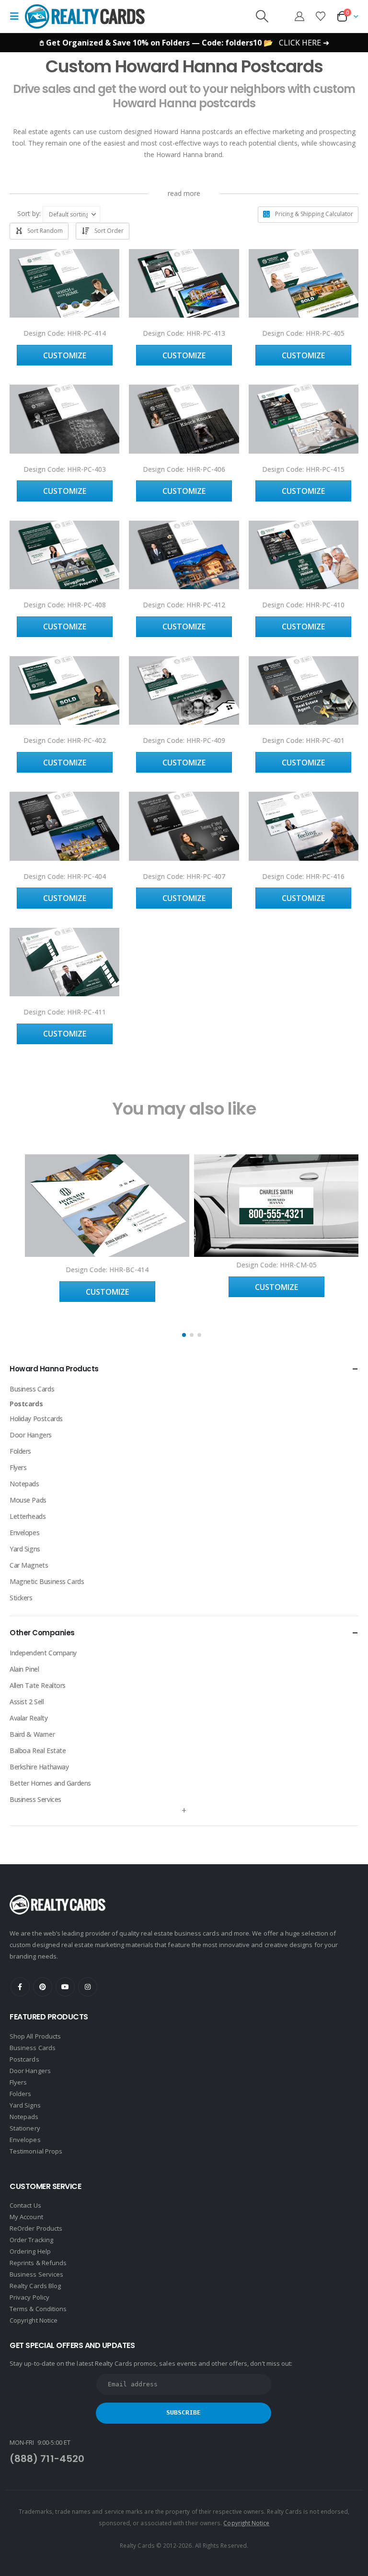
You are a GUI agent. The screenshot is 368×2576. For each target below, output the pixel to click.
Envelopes (24, 1533)
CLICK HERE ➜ (304, 43)
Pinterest (43, 1987)
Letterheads (28, 1516)
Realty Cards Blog (35, 2286)
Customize (65, 355)
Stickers (21, 1598)
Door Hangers (31, 1435)
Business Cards (32, 1389)
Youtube (65, 1987)
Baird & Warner (32, 1734)
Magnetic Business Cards (47, 1581)
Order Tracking (31, 2240)
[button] (17, 16)
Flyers (18, 1467)
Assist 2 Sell (27, 1702)
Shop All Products (35, 2036)
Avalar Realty (29, 1718)
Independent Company (43, 1653)
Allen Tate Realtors (38, 1685)
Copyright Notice (34, 2320)
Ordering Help (30, 2251)
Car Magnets (29, 1565)
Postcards (26, 1404)
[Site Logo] (85, 16)
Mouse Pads (28, 1500)
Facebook (20, 1987)
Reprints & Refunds (38, 2263)
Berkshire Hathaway (39, 1767)
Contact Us (25, 2205)
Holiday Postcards (36, 1419)
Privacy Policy (29, 2297)
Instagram (88, 1987)
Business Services (35, 1799)
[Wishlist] (321, 16)
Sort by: (29, 213)
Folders (20, 1451)
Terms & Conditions (38, 2309)
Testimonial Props (36, 2151)
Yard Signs (25, 1549)
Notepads (24, 1484)
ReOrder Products (36, 2228)
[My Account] (299, 16)
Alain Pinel (24, 1669)
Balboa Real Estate (38, 1750)
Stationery (25, 2128)
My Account (26, 2217)
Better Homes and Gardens (50, 1783)
